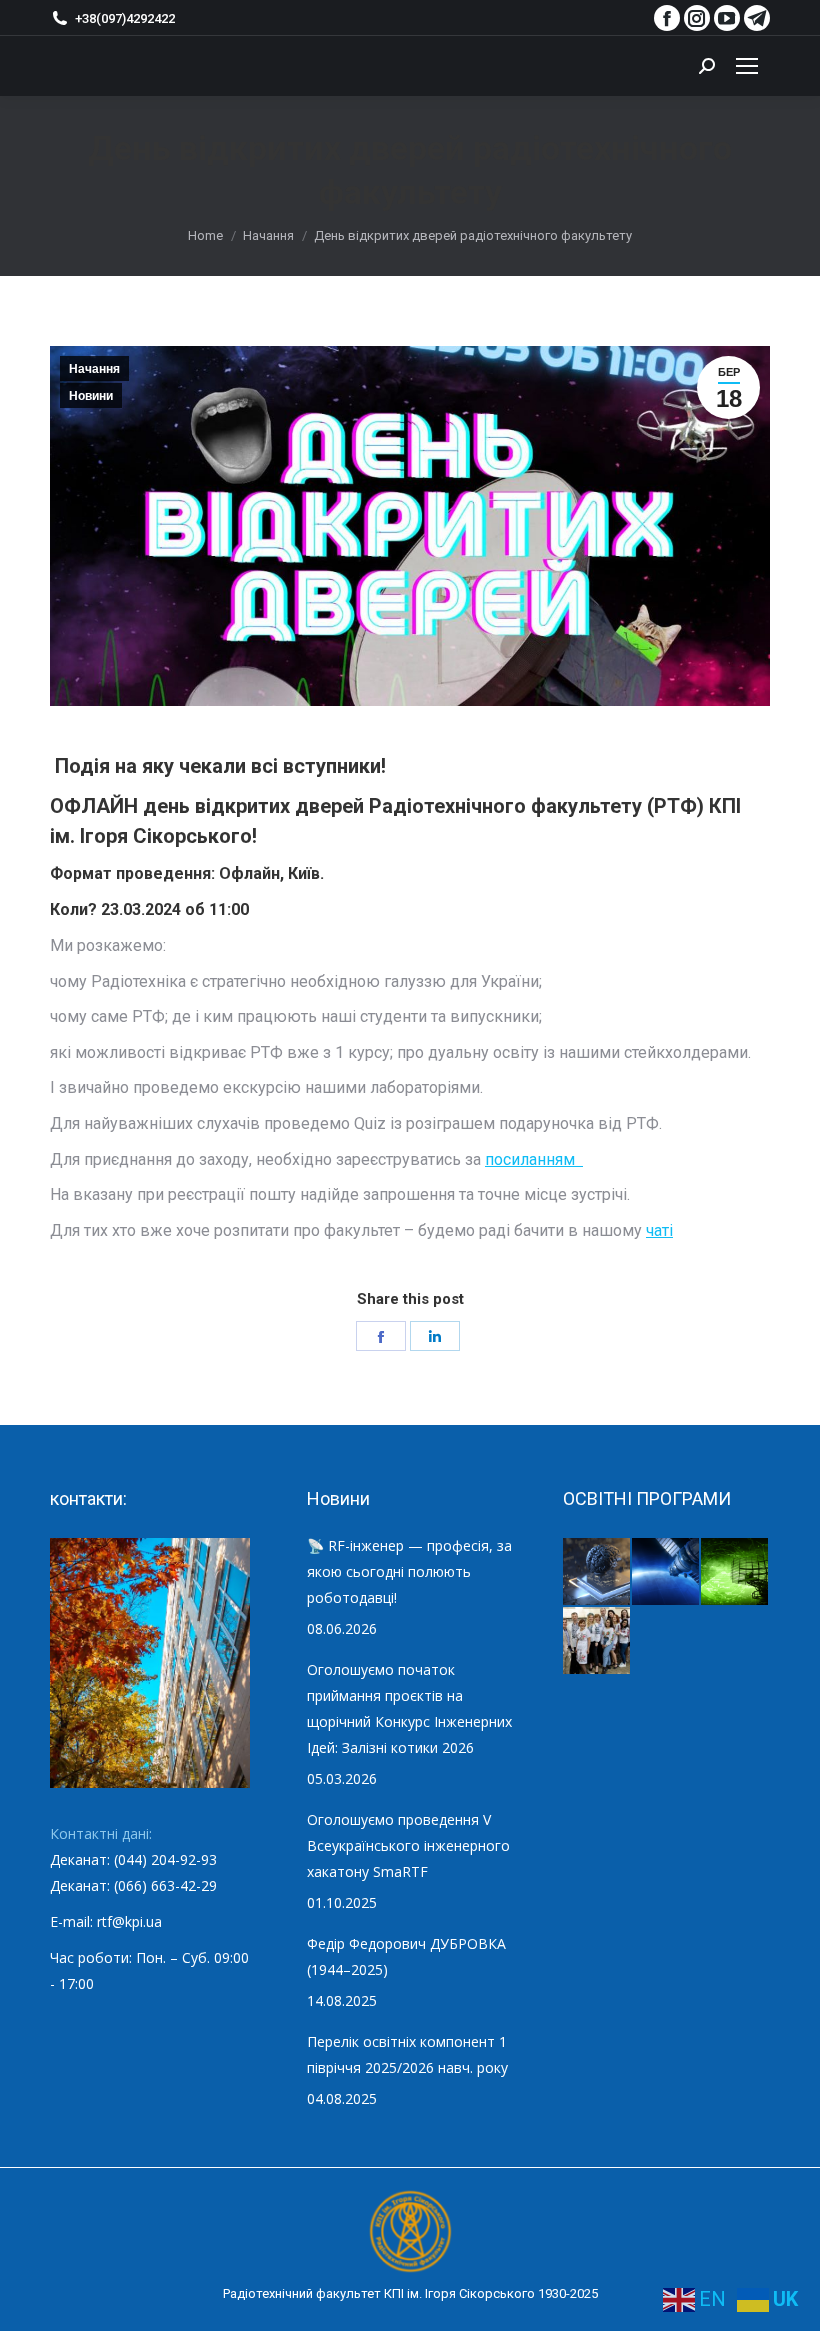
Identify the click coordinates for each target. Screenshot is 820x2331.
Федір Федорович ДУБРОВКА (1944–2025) (406, 1956)
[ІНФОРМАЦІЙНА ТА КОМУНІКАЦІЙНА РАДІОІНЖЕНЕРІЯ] (666, 1572)
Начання (94, 369)
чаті (659, 1230)
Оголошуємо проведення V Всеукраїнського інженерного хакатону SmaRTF (408, 1845)
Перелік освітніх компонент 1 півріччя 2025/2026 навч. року (407, 2054)
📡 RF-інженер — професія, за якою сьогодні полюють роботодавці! (409, 1571)
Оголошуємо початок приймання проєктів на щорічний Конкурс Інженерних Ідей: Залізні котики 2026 (409, 1708)
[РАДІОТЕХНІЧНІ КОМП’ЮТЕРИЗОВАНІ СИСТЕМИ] (735, 1572)
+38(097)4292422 (125, 18)
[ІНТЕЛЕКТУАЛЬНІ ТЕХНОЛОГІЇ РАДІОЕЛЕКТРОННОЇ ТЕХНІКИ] (597, 1572)
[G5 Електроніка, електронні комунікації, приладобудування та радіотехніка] (597, 1641)
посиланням (534, 1159)
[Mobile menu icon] (747, 66)
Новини (91, 396)
